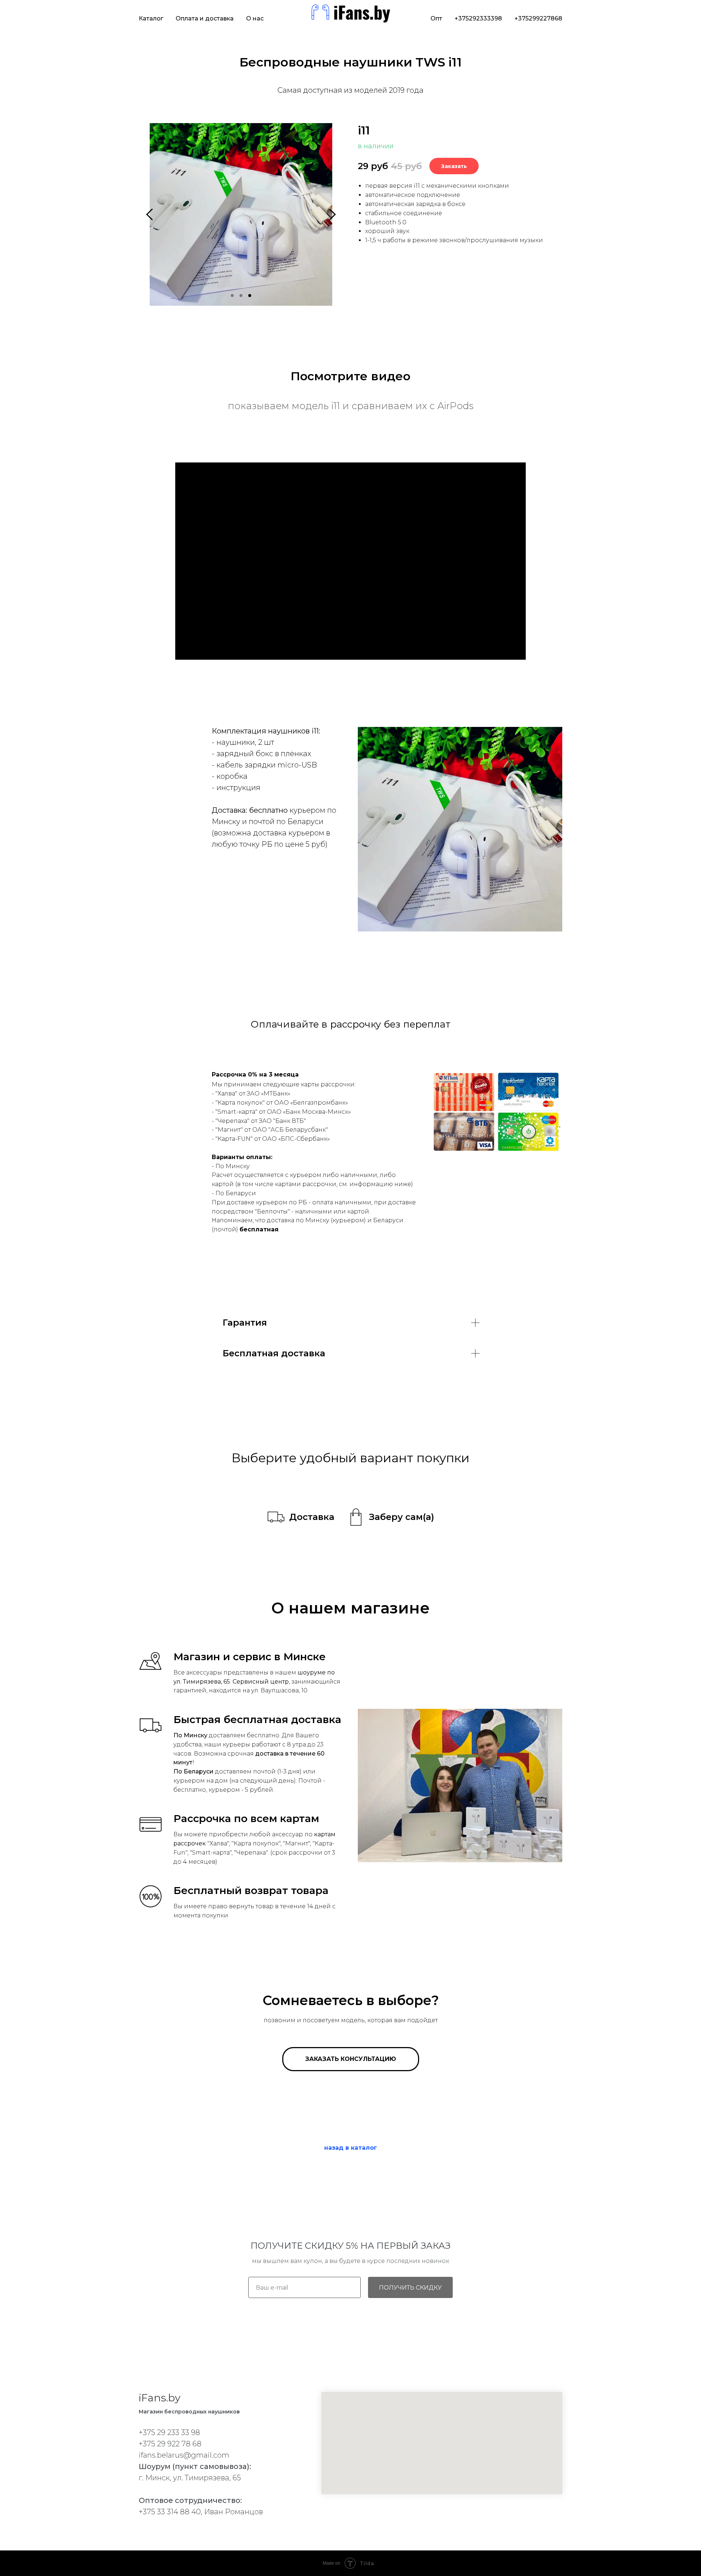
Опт (436, 18)
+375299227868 (538, 18)
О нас (255, 18)
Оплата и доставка (205, 18)
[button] (301, 1518)
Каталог (151, 18)
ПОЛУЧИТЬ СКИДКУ (410, 2288)
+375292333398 (478, 18)
